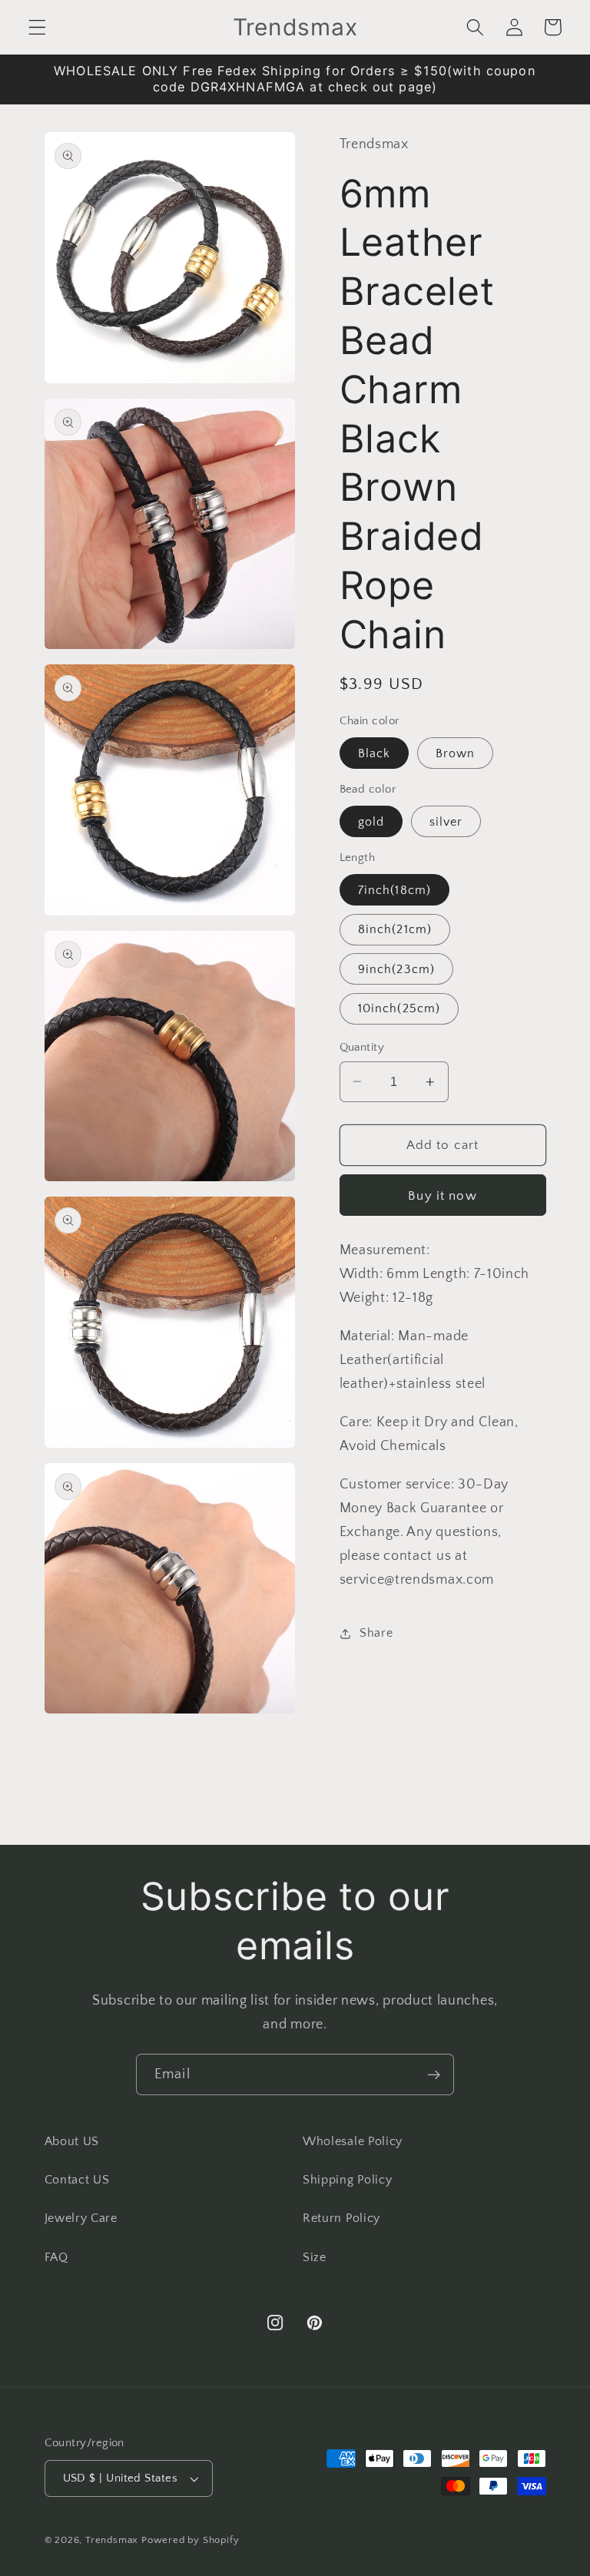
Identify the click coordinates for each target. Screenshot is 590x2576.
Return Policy (341, 2218)
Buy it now (442, 1195)
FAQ (56, 2257)
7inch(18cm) (395, 890)
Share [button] (376, 1633)
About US (72, 2141)
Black (375, 753)
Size (315, 2257)
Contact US (77, 2180)
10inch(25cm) (399, 1008)
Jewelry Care (81, 2218)
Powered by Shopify (191, 2540)
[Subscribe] (434, 2074)
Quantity (362, 1047)
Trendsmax (112, 2540)
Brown (456, 753)
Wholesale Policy (353, 2141)
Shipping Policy (347, 2180)
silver (446, 822)
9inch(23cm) (397, 969)
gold (371, 822)
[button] (37, 27)
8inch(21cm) (395, 929)
